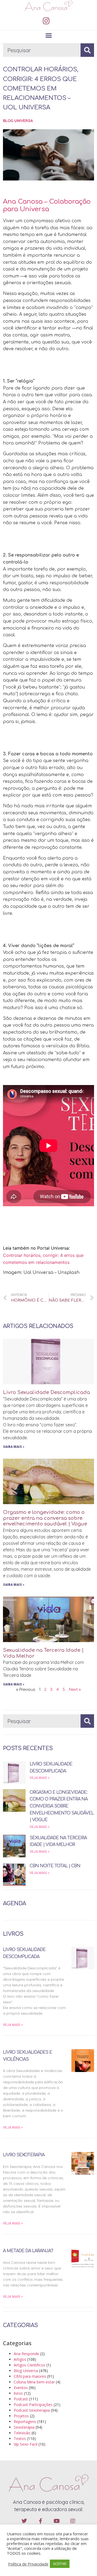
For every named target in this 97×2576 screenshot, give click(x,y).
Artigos (20, 2359)
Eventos (21, 2388)
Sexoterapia (24, 2427)
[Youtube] (57, 2521)
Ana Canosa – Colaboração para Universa (47, 206)
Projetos (21, 2416)
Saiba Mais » (14, 1447)
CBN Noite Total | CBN (55, 1866)
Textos (20, 2438)
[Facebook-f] (40, 2521)
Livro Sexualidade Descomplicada (46, 1392)
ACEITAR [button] (60, 2564)
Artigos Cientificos (30, 2365)
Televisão (22, 2433)
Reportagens (25, 2422)
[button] (48, 36)
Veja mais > (40, 1778)
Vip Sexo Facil (26, 2444)
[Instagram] (46, 21)
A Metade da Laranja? (28, 2251)
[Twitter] (24, 2521)
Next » (75, 1690)
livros (18, 2393)
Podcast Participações (33, 2405)
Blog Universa (18, 121)
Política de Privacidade (28, 2564)
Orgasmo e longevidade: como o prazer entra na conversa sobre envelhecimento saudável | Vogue (45, 1518)
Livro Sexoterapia (24, 2155)
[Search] (87, 50)
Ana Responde (26, 2354)
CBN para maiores (30, 2376)
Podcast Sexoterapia (32, 2410)
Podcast (21, 2399)
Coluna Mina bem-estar (34, 2382)
